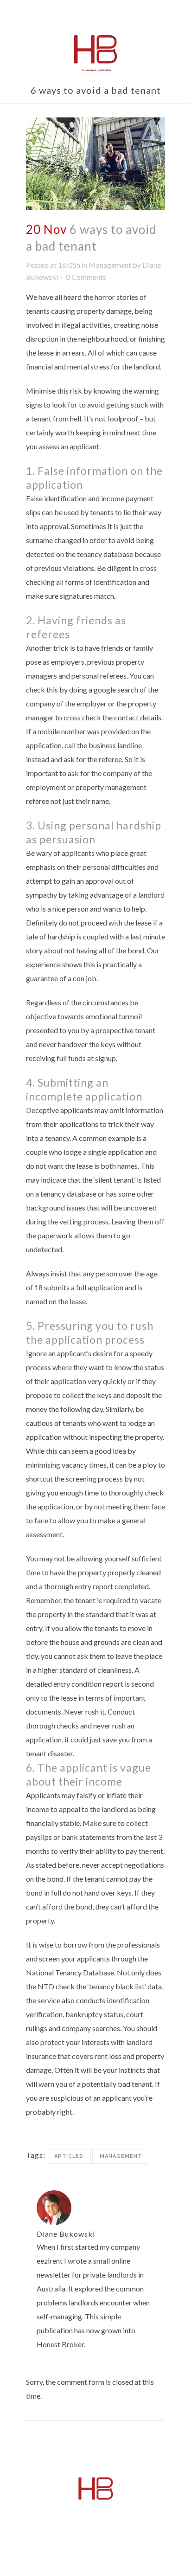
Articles (69, 2156)
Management (110, 265)
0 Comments (86, 277)
